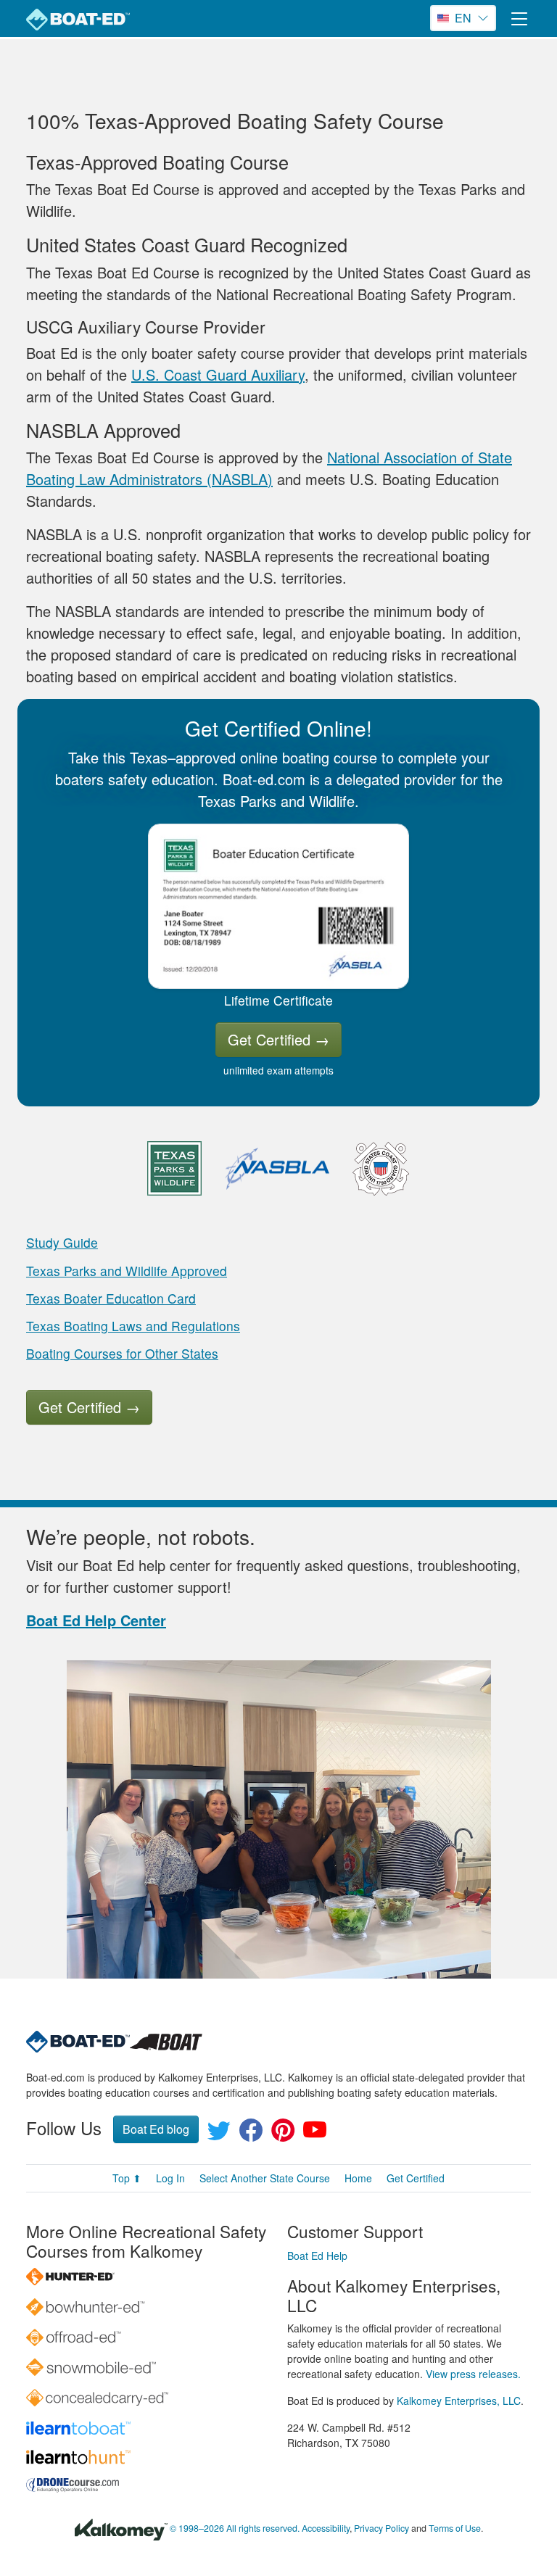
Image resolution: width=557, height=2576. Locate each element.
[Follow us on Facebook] (251, 2134)
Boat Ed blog (156, 2129)
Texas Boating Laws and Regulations (133, 1326)
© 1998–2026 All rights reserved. (235, 2528)
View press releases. (473, 2374)
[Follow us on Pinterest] (283, 2134)
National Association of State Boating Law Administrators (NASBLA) (269, 468)
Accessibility (326, 2528)
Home (358, 2178)
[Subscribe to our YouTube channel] (315, 2134)
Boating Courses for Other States (122, 1353)
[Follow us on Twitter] (219, 2134)
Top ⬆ (127, 2178)
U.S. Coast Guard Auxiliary (218, 374)
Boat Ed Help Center (96, 1620)
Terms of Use (455, 2528)
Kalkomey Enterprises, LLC (459, 2401)
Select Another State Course (265, 2178)
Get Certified (278, 1039)
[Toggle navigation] (519, 18)
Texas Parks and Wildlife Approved (127, 1271)
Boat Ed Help (317, 2256)
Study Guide (62, 1242)
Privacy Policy (381, 2528)
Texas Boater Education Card (111, 1298)
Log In (170, 2178)
